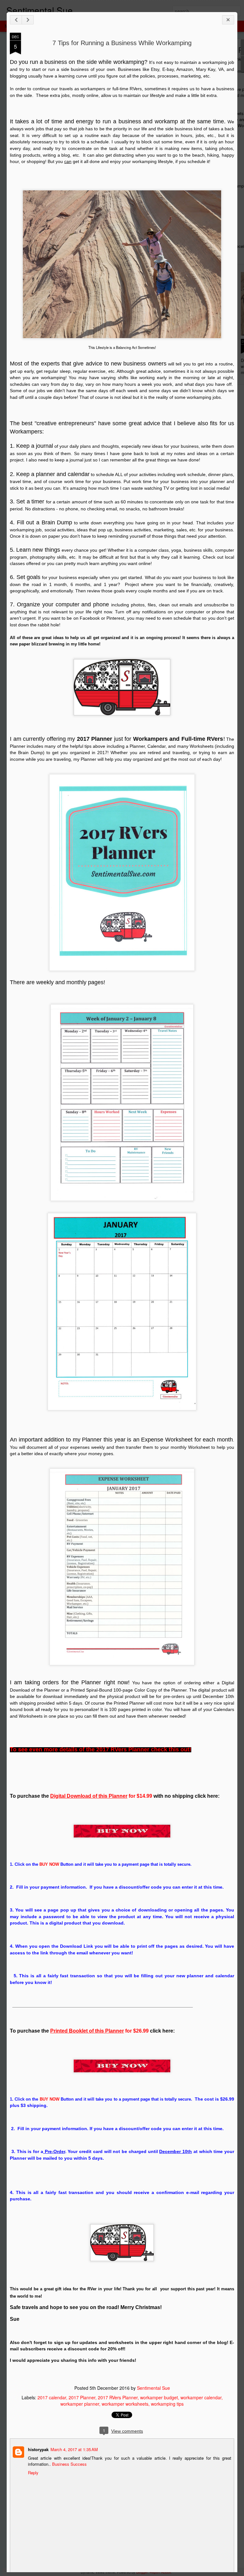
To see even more (101, 1749)
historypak (38, 2449)
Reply (33, 2473)
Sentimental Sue (153, 2388)
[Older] (28, 20)
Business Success (69, 2464)
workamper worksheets (125, 2404)
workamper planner (80, 2404)
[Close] (228, 20)
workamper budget (159, 2397)
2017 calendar (52, 2397)
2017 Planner (82, 2397)
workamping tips (167, 2404)
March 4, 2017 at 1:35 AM (74, 2449)
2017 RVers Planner (118, 2397)
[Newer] (16, 20)
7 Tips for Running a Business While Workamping (122, 43)
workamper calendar (201, 2397)
